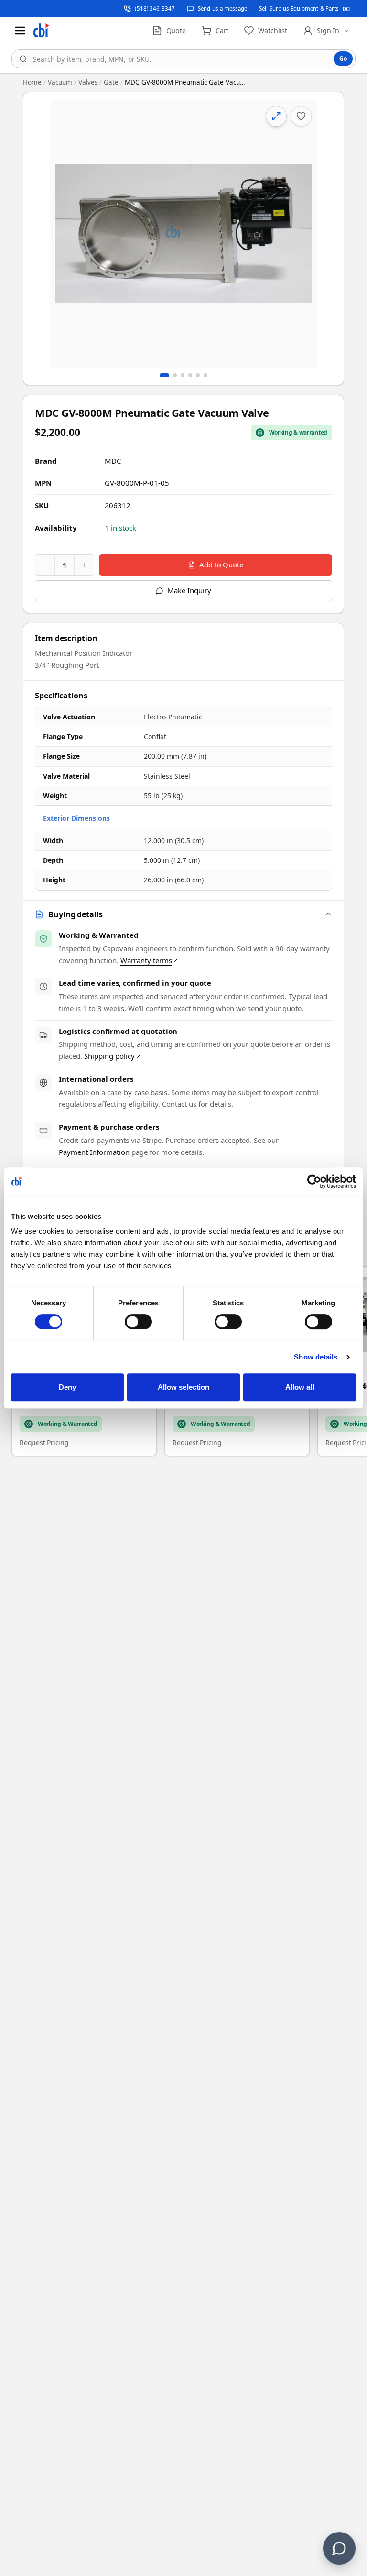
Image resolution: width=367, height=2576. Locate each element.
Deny (67, 1387)
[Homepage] (41, 31)
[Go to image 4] (190, 375)
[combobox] (183, 59)
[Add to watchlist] (301, 116)
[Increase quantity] (84, 565)
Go (343, 59)
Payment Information (94, 1152)
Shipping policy (109, 1056)
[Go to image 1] (164, 375)
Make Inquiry (189, 590)
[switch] (138, 1322)
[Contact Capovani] (339, 2548)
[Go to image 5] (198, 375)
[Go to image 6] (205, 375)
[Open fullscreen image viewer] (183, 234)
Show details (316, 1357)
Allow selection (184, 1387)
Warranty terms (146, 960)
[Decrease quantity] (45, 565)
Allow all (300, 1387)
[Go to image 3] (183, 375)
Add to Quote (221, 565)
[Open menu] (20, 31)
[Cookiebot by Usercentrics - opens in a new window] (314, 1182)
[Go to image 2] (175, 375)
